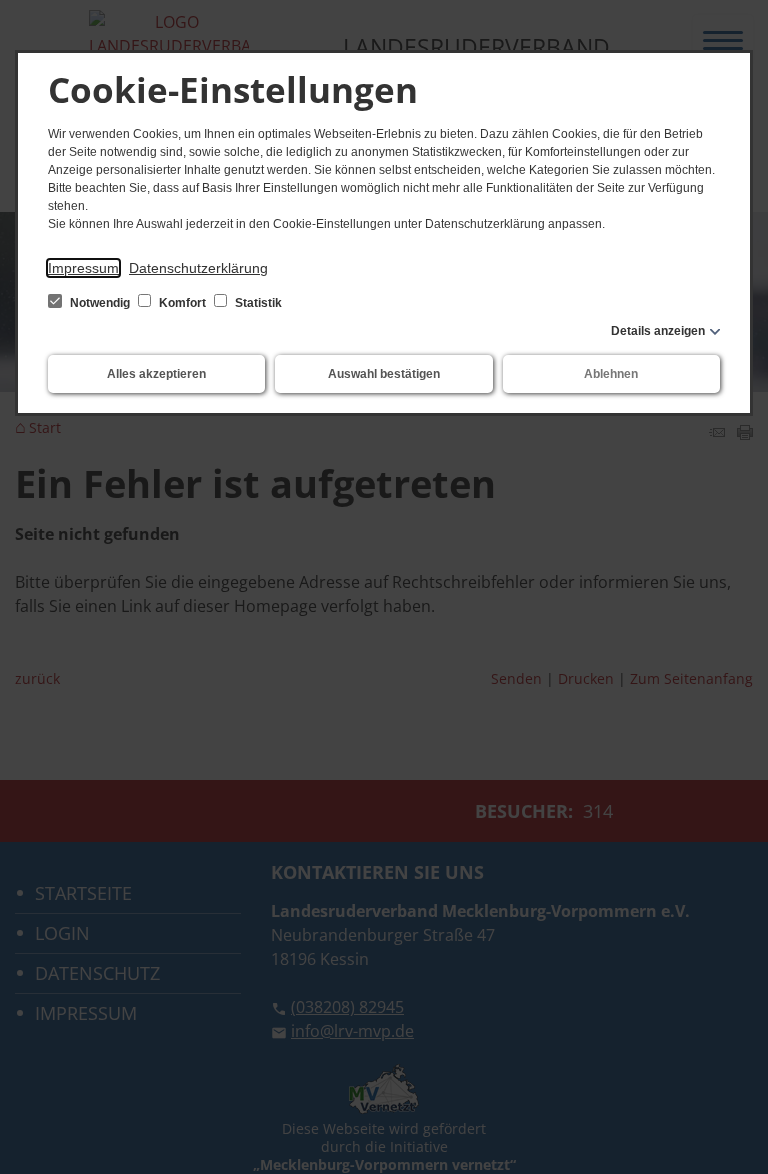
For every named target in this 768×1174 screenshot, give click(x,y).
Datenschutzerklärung (198, 268)
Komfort (182, 303)
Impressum (83, 268)
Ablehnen (611, 374)
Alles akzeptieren (156, 374)
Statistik (257, 303)
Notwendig (100, 303)
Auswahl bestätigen (384, 374)
